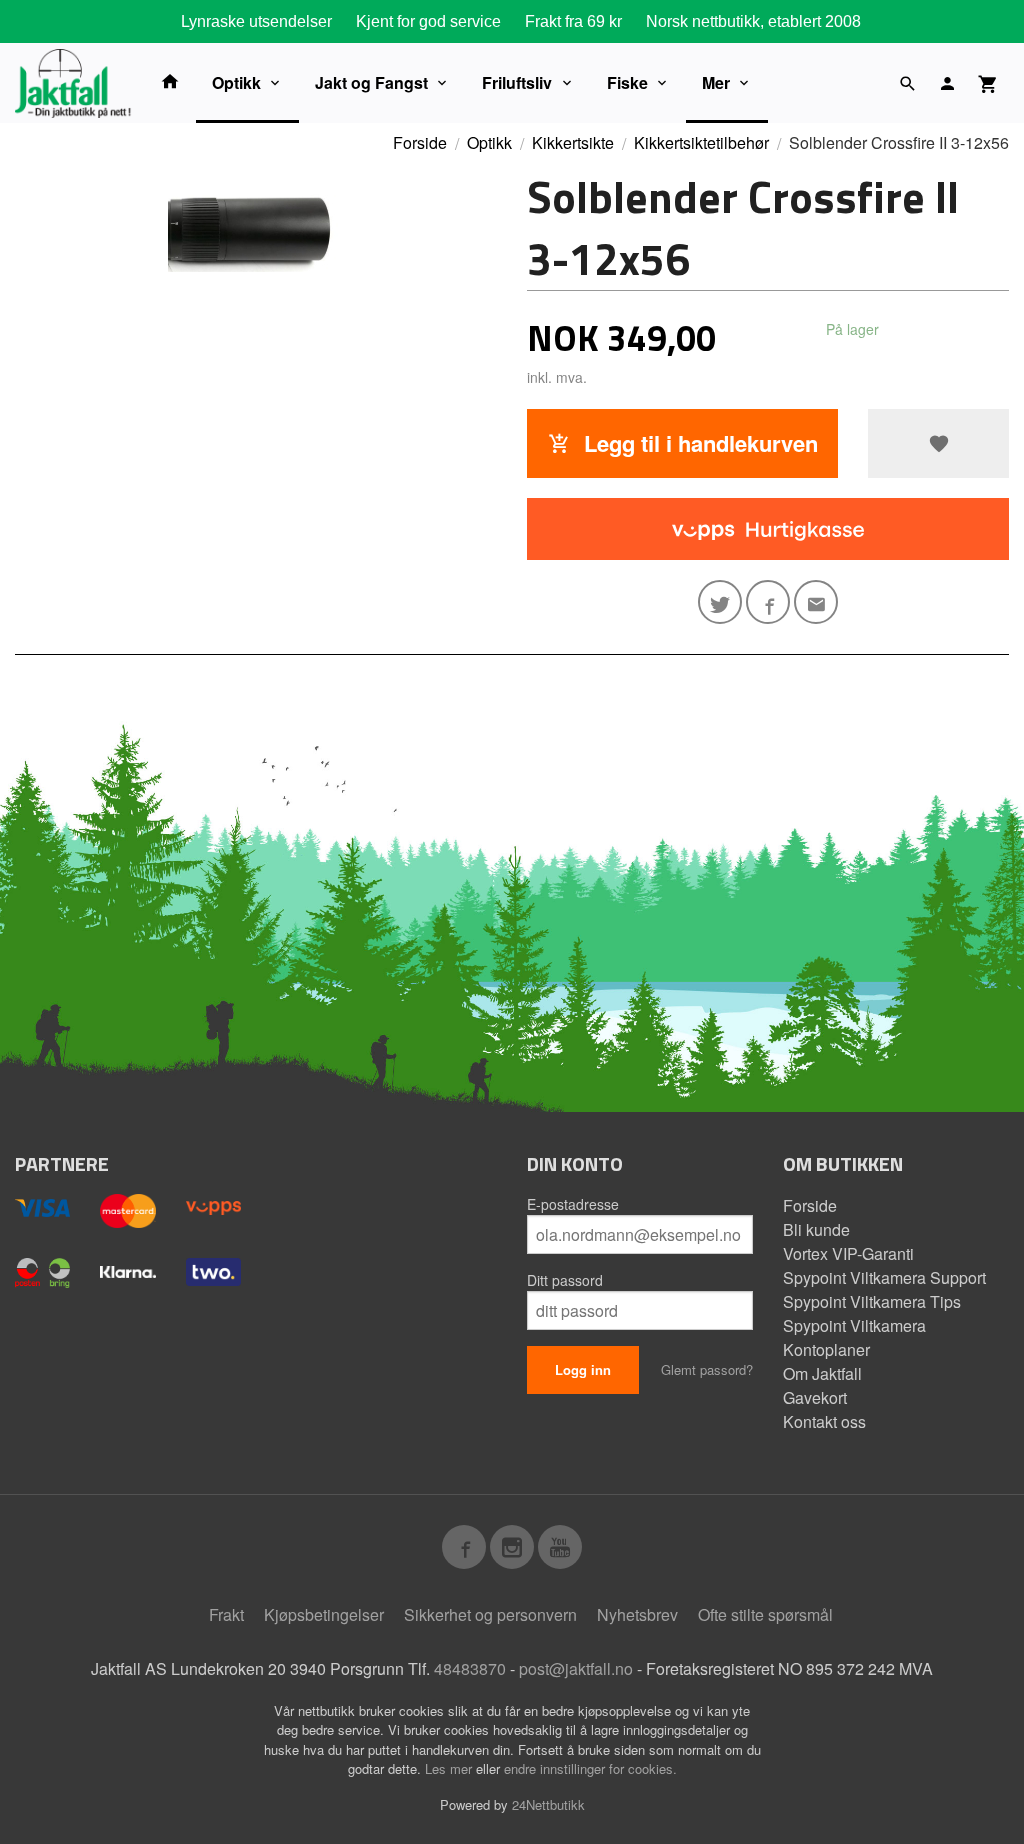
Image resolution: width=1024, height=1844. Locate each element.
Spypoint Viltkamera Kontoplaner (854, 1337)
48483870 (470, 1668)
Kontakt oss (824, 1421)
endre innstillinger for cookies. (590, 1768)
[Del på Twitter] (720, 602)
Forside (420, 142)
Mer (716, 82)
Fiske (627, 82)
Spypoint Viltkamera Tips (872, 1301)
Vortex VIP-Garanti (848, 1253)
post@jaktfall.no (576, 1668)
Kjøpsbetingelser (324, 1614)
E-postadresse (573, 1204)
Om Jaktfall (822, 1373)
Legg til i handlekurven (698, 443)
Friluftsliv (517, 82)
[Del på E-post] (816, 602)
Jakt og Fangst (371, 82)
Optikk (236, 82)
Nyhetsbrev (637, 1614)
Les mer (450, 1768)
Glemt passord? (707, 1369)
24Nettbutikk (548, 1804)
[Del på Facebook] (768, 602)
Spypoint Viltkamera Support (884, 1277)
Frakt (226, 1614)
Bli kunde (816, 1229)
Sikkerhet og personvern (490, 1614)
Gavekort (815, 1397)
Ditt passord (565, 1280)
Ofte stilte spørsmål (765, 1614)
